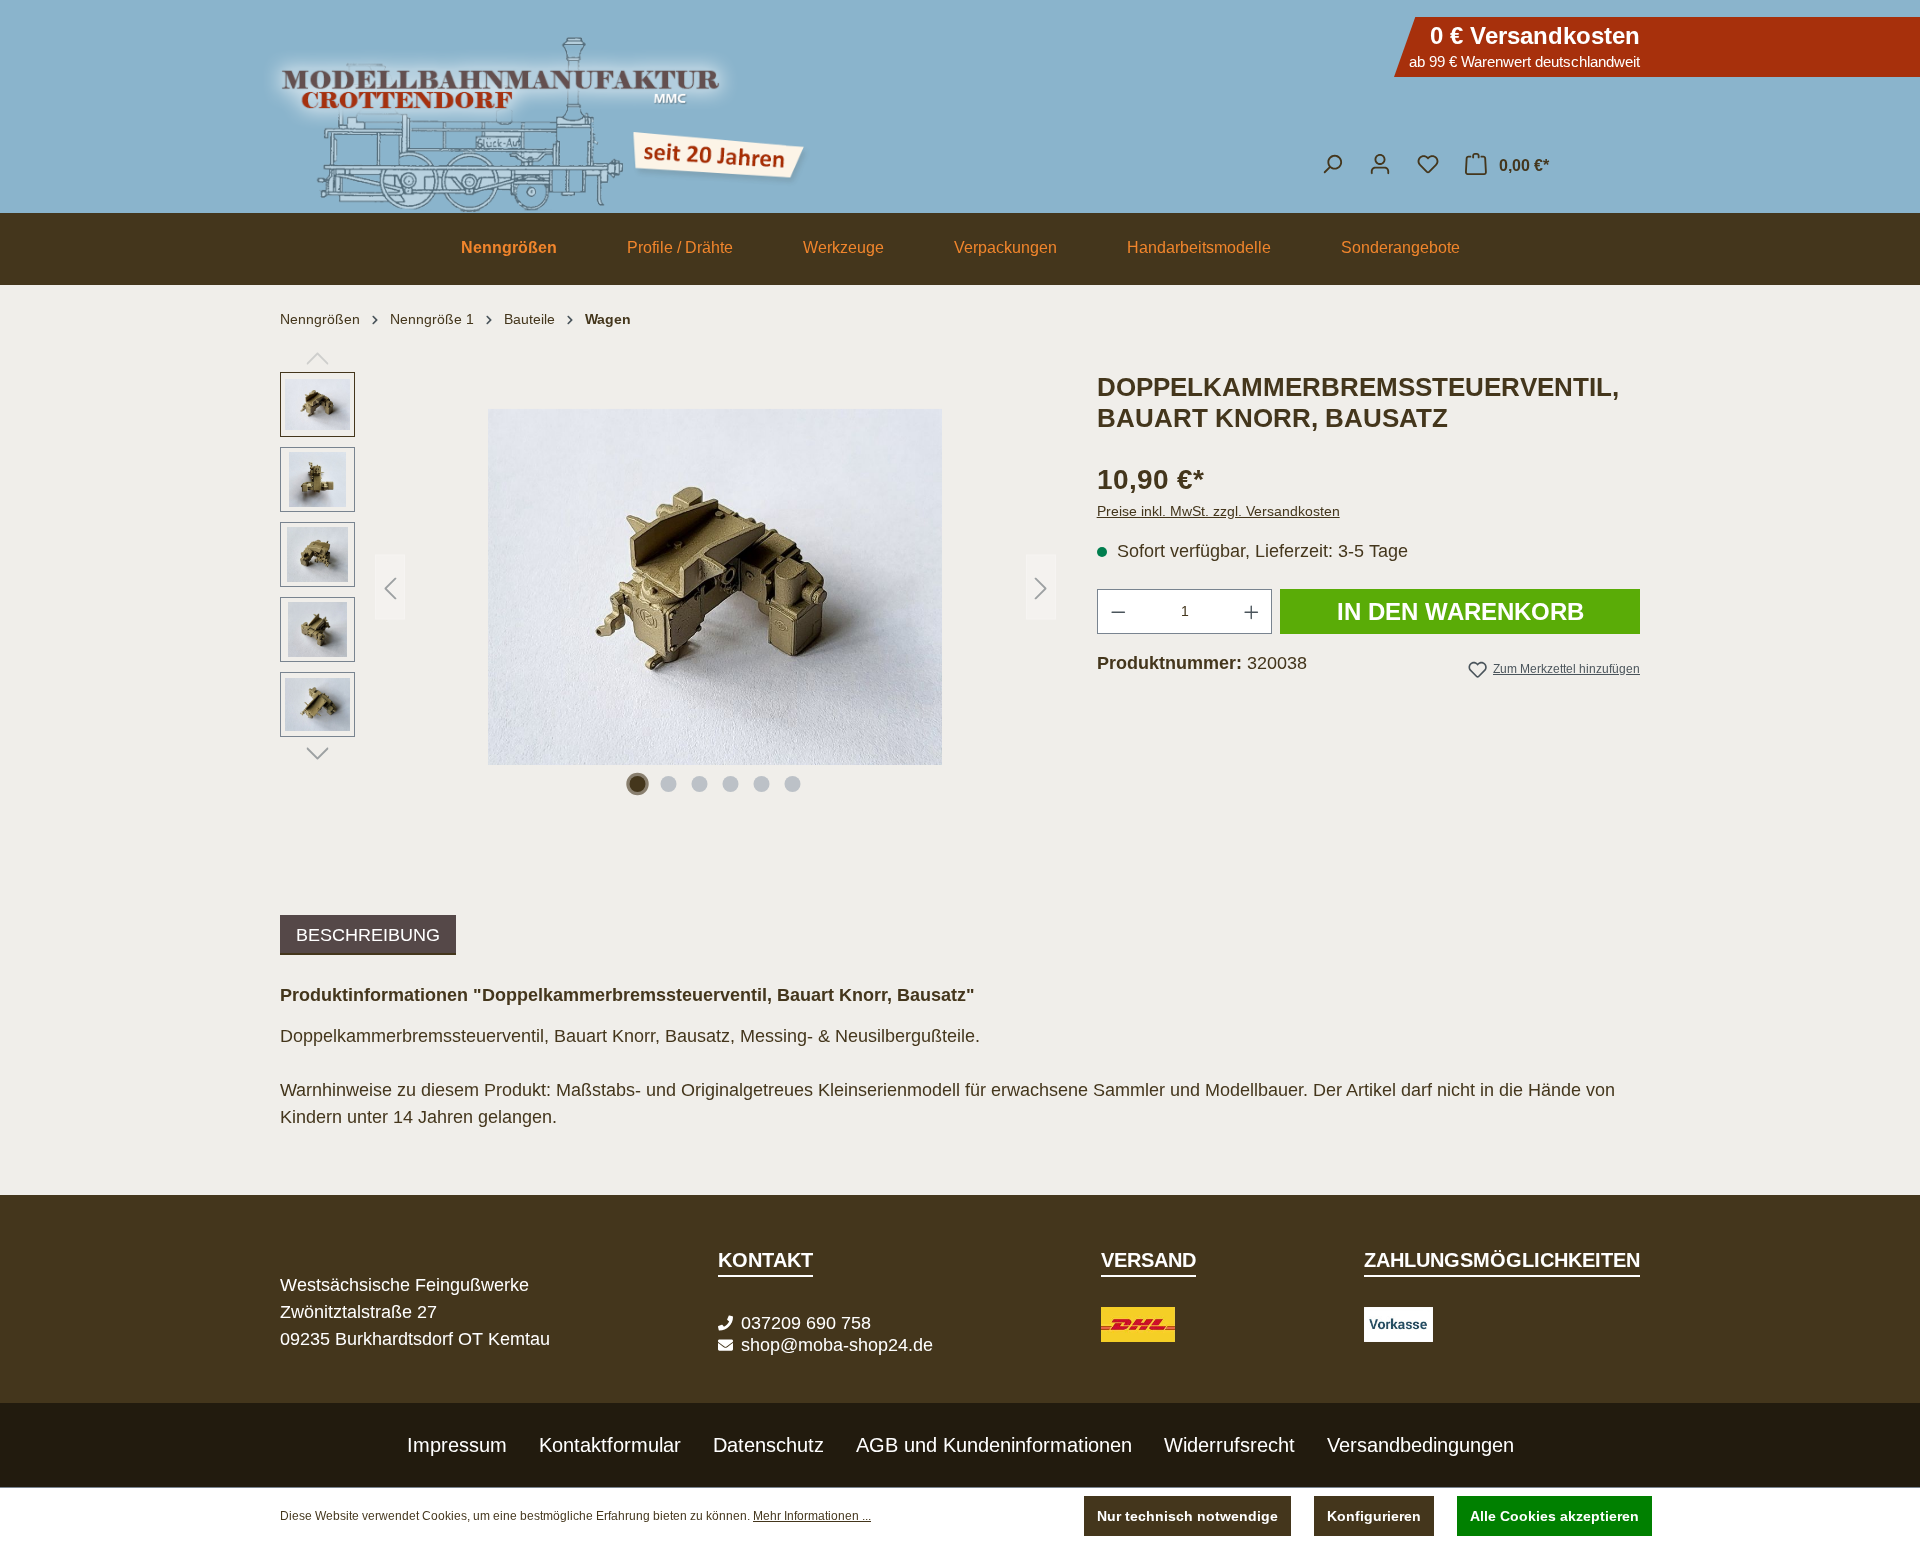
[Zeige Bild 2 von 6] (669, 784)
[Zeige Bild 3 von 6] (700, 784)
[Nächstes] (1041, 586)
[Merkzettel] (1428, 164)
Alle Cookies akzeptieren (1554, 1516)
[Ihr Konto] (1380, 164)
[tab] (368, 935)
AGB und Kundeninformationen (994, 1445)
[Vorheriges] (390, 586)
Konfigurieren (1374, 1516)
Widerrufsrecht (1229, 1445)
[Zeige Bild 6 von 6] (793, 784)
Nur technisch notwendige (1187, 1516)
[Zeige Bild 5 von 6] (762, 784)
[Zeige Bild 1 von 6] (638, 784)
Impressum (457, 1445)
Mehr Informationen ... (812, 1516)
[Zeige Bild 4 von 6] (731, 784)
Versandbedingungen (1420, 1445)
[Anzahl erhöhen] (1252, 611)
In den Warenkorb (1460, 611)
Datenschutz (768, 1445)
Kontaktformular (610, 1445)
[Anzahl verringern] (1118, 611)
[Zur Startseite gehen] (960, 115)
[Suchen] (1332, 164)
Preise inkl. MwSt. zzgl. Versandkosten (1218, 511)
